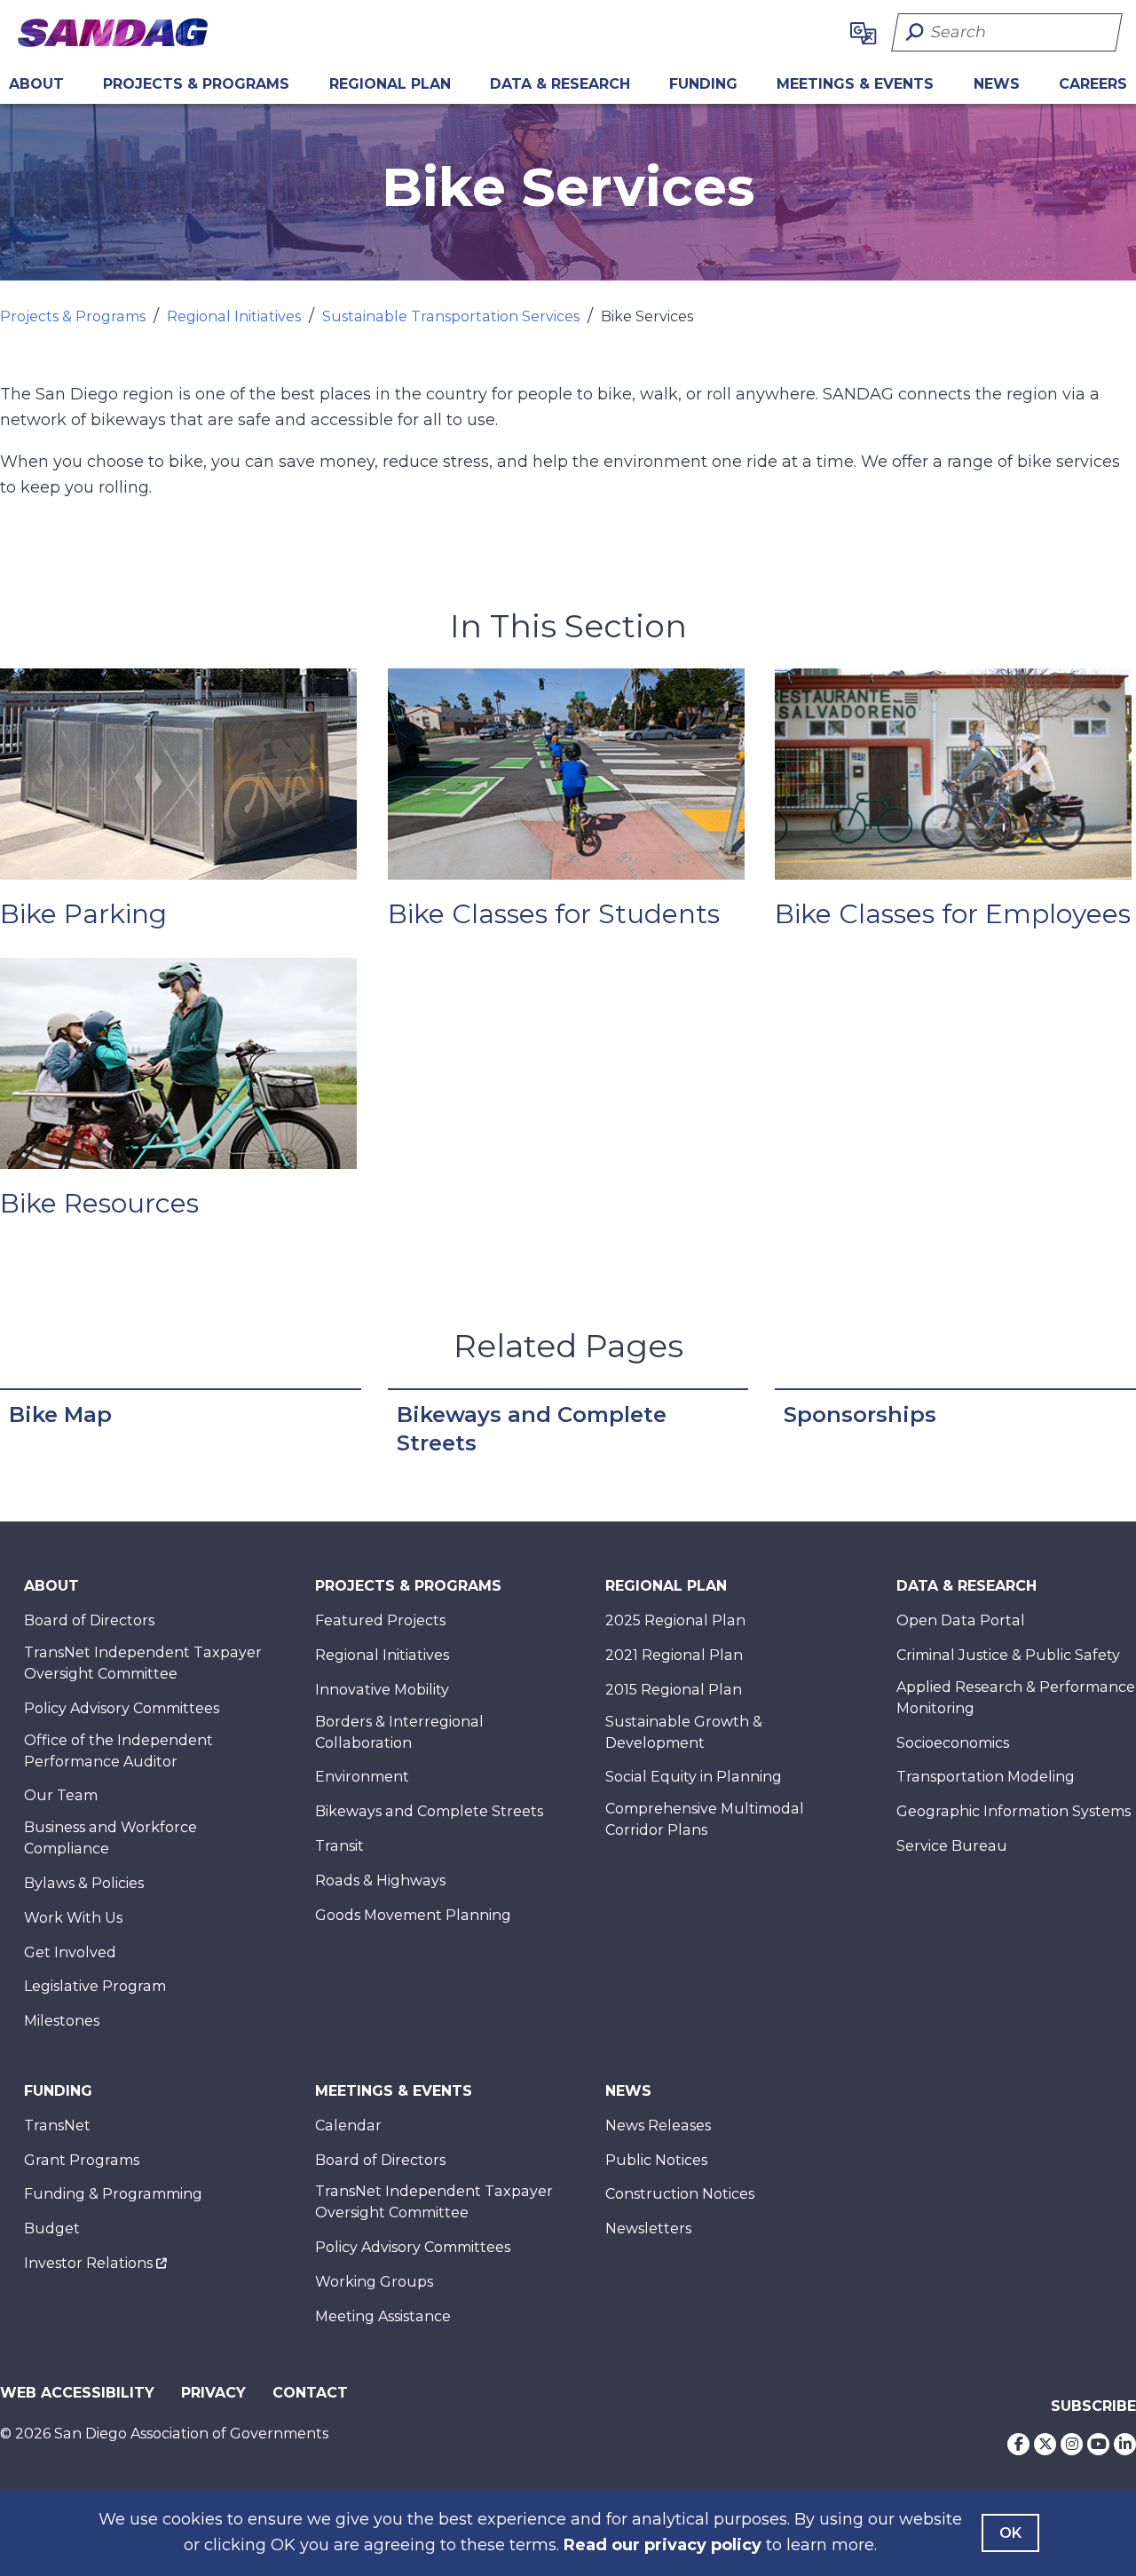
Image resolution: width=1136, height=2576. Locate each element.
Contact (310, 2393)
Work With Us (73, 1918)
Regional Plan (666, 1586)
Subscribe (1093, 2406)
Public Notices (656, 2160)
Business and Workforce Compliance (110, 1838)
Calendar (348, 2126)
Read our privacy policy (663, 2545)
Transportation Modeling (986, 1777)
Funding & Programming (113, 2194)
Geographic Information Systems (1014, 1811)
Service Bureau (952, 1846)
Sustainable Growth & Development (684, 1732)
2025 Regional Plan (675, 1620)
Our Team (61, 1795)
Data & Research (560, 84)
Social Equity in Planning (694, 1777)
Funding (703, 84)
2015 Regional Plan (674, 1690)
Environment (362, 1777)
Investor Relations (88, 2263)
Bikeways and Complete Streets (532, 1429)
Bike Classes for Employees (953, 914)
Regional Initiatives (234, 316)
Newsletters (648, 2228)
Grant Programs (82, 2160)
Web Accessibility (77, 2393)
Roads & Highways (380, 1881)
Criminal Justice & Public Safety (1008, 1655)
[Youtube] (1098, 2444)
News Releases (658, 2126)
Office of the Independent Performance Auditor (118, 1751)
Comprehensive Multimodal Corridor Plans (705, 1819)
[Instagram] (1072, 2444)
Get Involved (70, 1952)
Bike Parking (83, 914)
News (997, 84)
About (36, 84)
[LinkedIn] (1125, 2444)
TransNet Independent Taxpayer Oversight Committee (143, 1663)
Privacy (213, 2393)
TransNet (57, 2126)
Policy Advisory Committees (122, 1708)
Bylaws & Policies (84, 1883)
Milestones (62, 2021)
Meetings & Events (855, 84)
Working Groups (374, 2282)
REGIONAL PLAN (390, 84)
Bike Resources (99, 1203)
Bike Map (60, 1414)
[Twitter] (1045, 2444)
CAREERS (1093, 84)
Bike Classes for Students (554, 914)
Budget (52, 2228)
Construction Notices (680, 2194)
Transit (339, 1846)
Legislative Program (95, 1986)
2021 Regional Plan (674, 1655)
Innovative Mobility (382, 1690)
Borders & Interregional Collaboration (399, 1732)
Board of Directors (89, 1620)
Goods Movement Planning (413, 1915)
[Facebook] (1018, 2444)
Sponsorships (860, 1414)
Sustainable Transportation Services (451, 316)
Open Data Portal (961, 1620)
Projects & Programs (196, 84)
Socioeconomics (953, 1743)
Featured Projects (380, 1620)
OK (1010, 2533)
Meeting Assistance (383, 2316)
